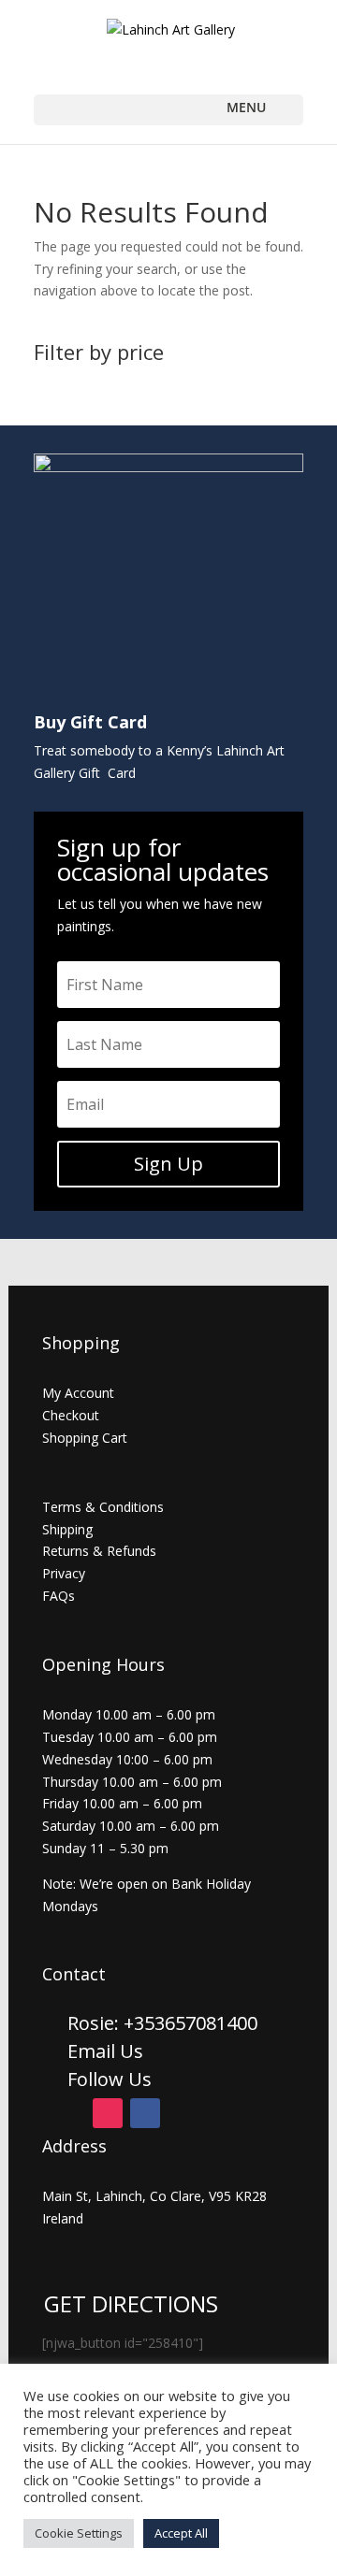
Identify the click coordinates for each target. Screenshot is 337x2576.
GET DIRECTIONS (131, 2303)
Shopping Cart (85, 1438)
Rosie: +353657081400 (165, 2023)
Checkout (71, 1415)
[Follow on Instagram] (108, 2113)
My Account (78, 1393)
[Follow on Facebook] (145, 2113)
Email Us (105, 2051)
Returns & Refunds (99, 1551)
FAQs (59, 1596)
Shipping (67, 1529)
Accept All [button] (181, 2533)
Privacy (64, 1573)
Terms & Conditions (103, 1507)
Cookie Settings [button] (79, 2533)
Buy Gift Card (90, 722)
